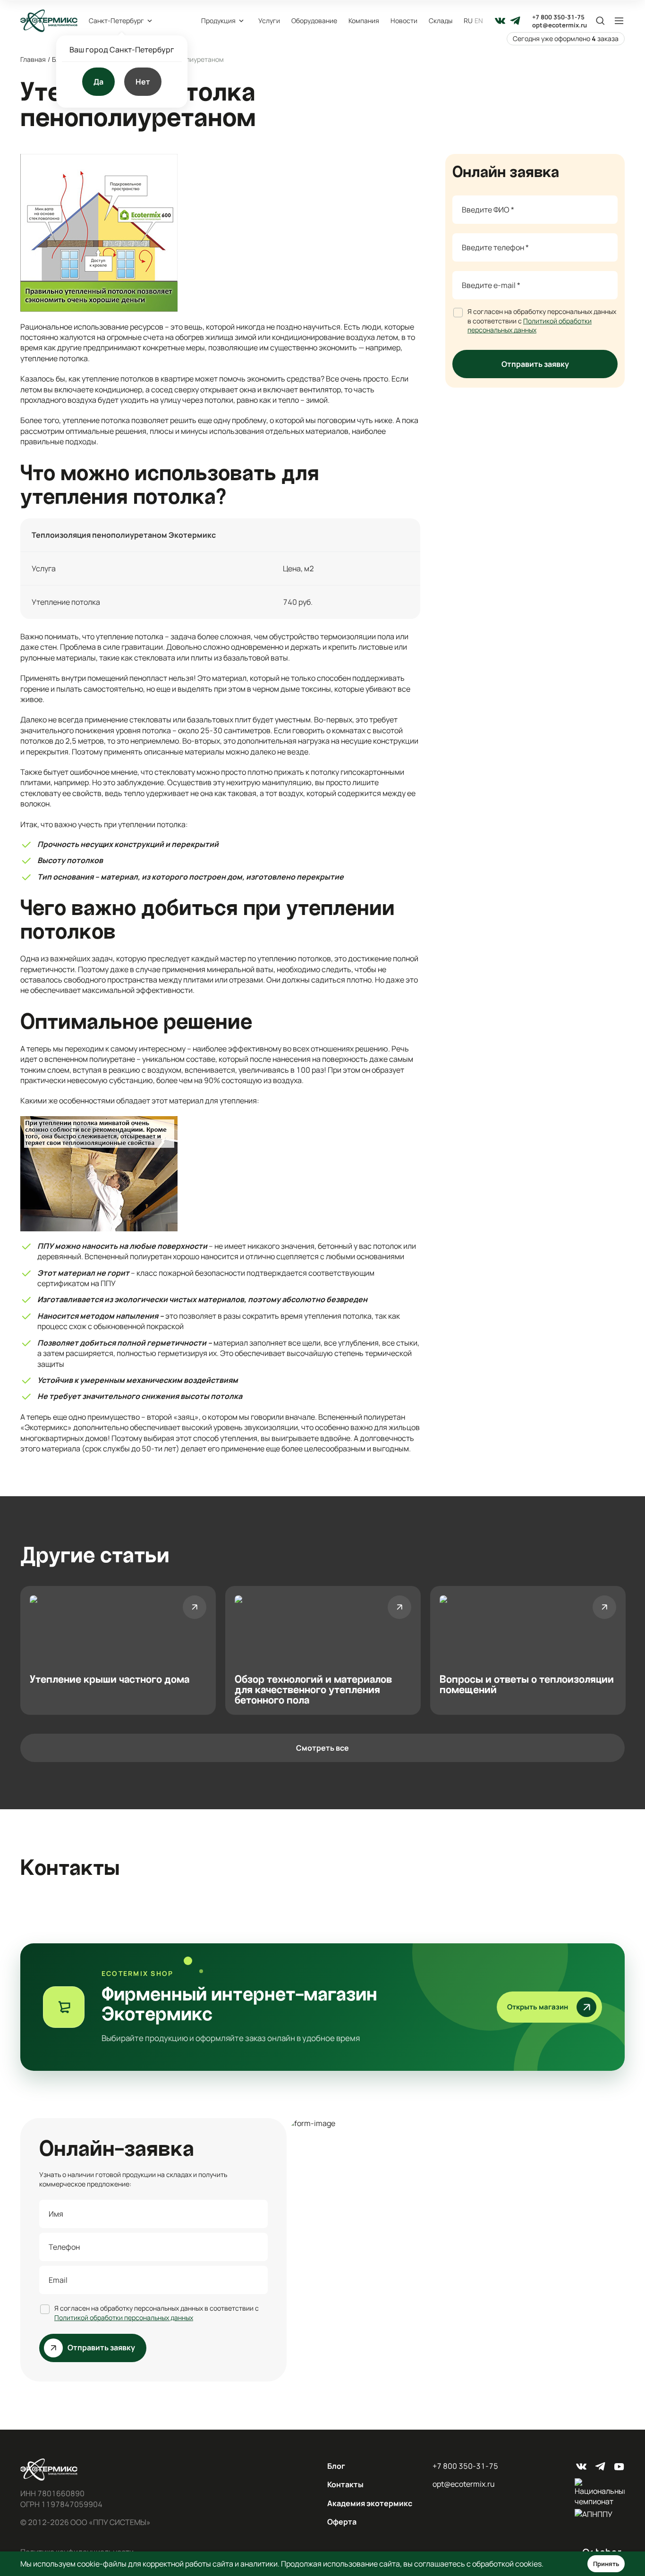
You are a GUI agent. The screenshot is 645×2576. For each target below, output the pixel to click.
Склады (441, 21)
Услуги (269, 21)
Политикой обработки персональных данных (530, 325)
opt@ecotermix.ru (560, 25)
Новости (404, 21)
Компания (364, 21)
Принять (606, 2564)
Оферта (342, 2522)
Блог (336, 2466)
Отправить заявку (535, 364)
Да (98, 82)
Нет (143, 82)
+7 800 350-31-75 (558, 17)
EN (479, 21)
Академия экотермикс (370, 2503)
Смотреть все (322, 1748)
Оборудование (314, 21)
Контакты (345, 2484)
